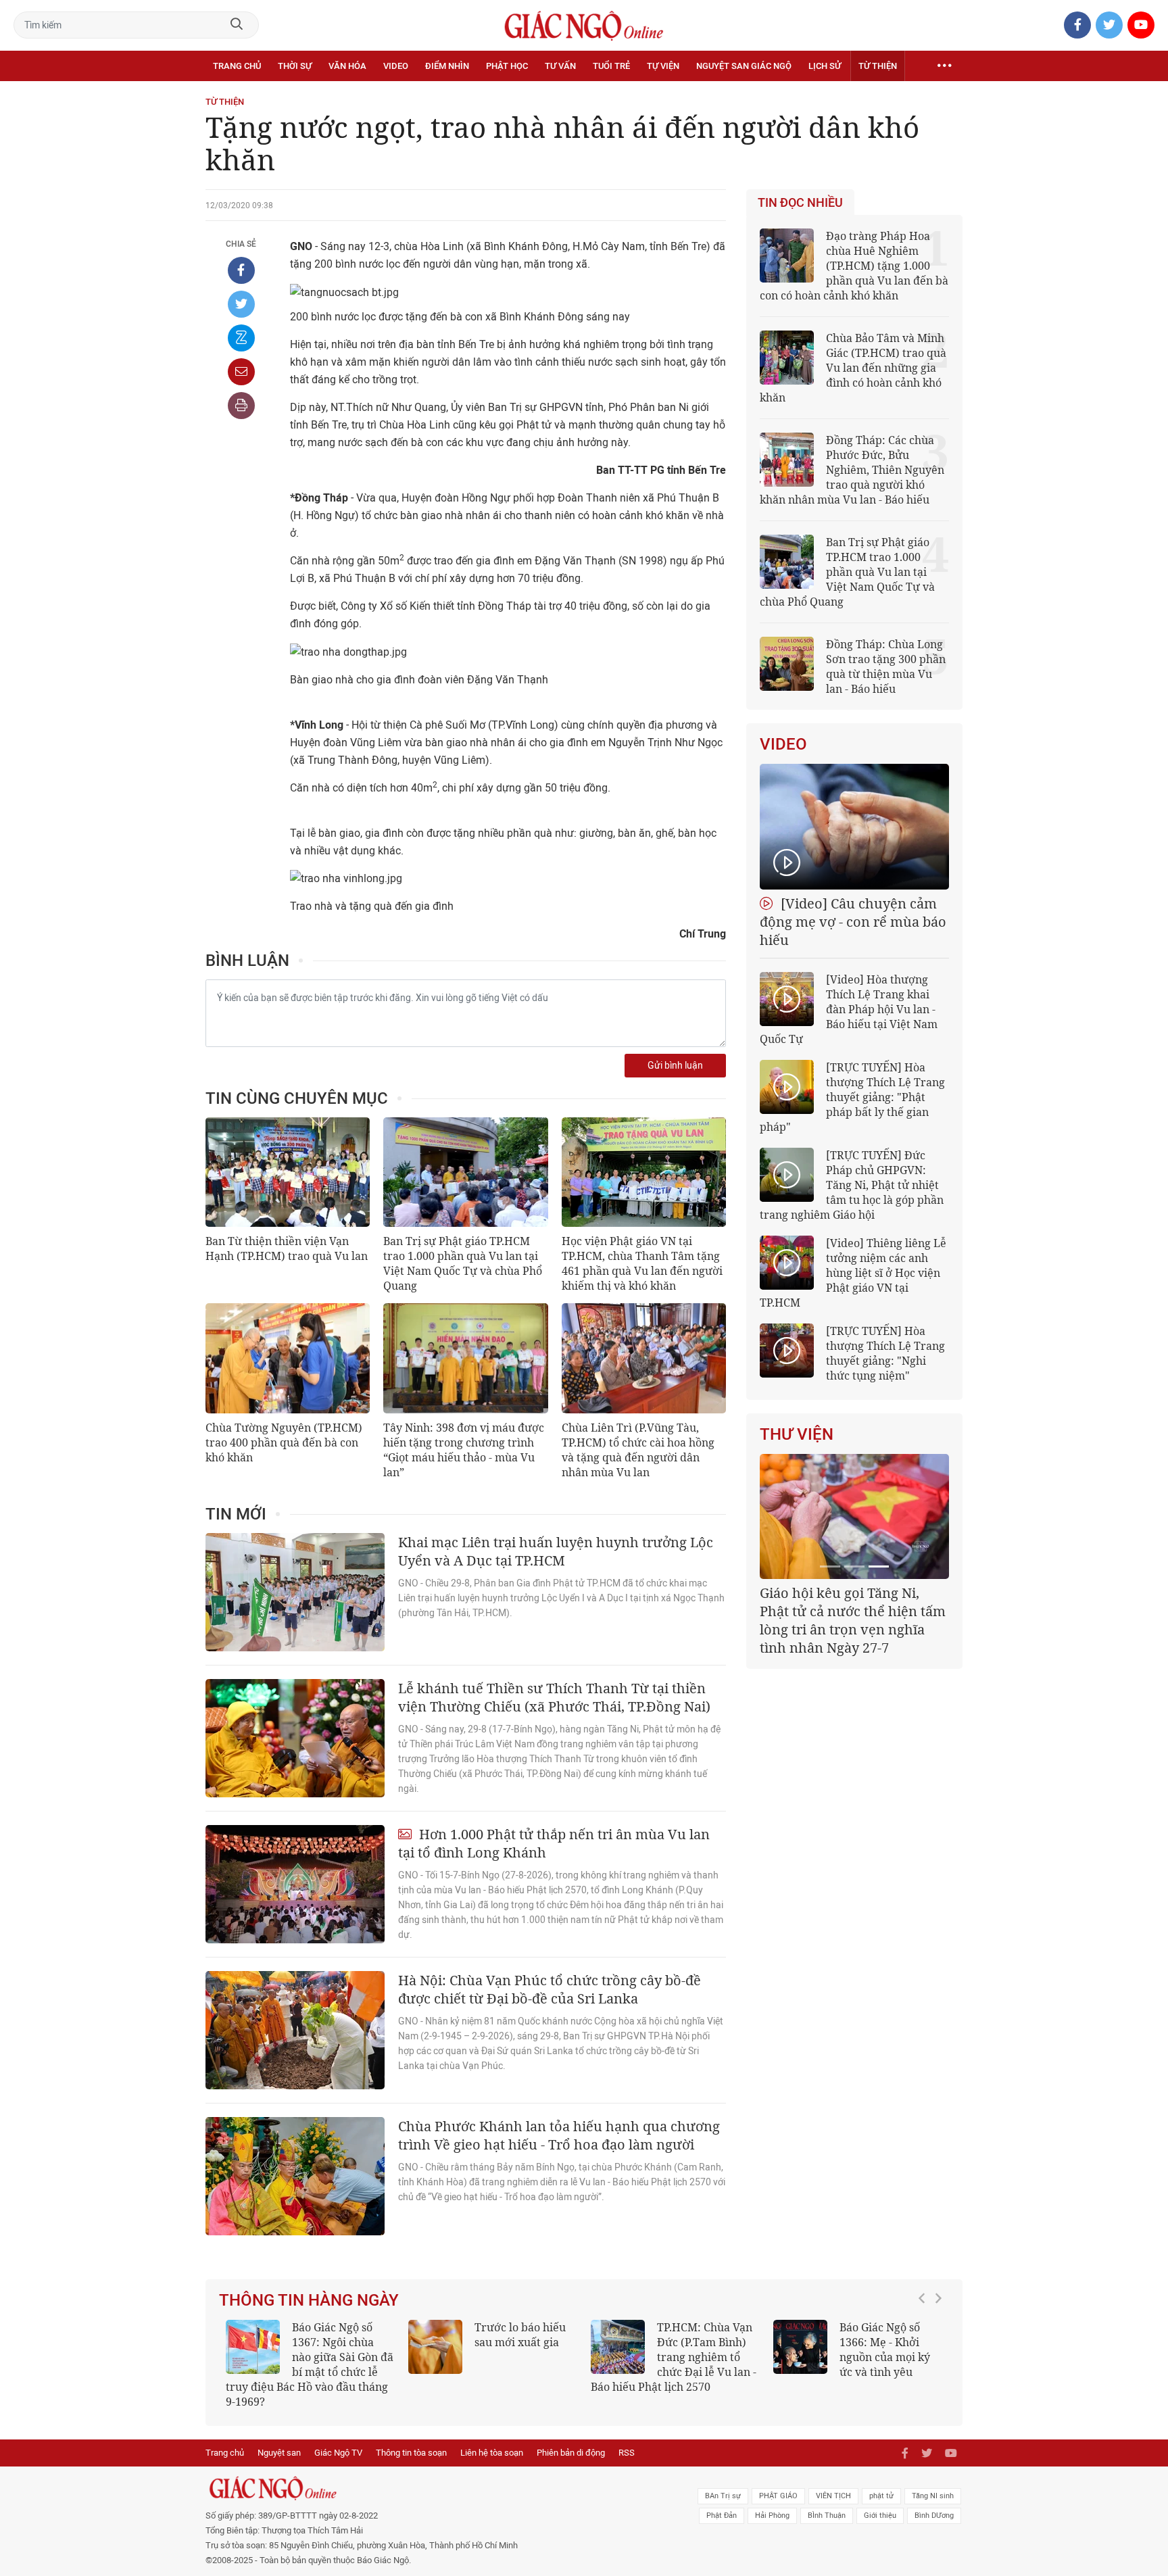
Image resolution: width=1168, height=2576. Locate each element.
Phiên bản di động (571, 2453)
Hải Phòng (772, 2516)
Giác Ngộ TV (338, 2453)
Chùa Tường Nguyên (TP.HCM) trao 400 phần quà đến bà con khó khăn (284, 1442)
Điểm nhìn (447, 66)
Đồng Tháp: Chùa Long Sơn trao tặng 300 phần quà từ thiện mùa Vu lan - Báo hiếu (886, 666)
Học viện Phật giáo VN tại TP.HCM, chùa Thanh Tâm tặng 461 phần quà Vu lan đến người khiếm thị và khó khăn (642, 1263)
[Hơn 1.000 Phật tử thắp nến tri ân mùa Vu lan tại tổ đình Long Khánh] (295, 1884)
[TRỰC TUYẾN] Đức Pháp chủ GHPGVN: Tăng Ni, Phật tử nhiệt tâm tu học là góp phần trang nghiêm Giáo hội (852, 1185)
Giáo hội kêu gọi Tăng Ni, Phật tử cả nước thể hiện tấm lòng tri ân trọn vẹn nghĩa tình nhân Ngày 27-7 (853, 1620)
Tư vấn (560, 66)
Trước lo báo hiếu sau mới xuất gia (520, 2335)
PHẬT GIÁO (778, 2496)
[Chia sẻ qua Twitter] (241, 304)
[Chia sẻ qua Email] (241, 372)
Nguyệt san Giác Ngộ (744, 66)
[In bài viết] (241, 406)
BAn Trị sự (723, 2496)
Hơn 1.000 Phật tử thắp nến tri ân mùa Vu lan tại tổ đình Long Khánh (554, 1843)
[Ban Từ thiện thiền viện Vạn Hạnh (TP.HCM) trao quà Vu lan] (288, 1172)
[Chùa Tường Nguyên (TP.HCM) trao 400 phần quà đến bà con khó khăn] (288, 1358)
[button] (925, 2358)
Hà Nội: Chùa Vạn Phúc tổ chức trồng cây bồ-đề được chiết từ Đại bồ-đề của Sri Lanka (550, 1989)
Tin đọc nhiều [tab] (800, 203)
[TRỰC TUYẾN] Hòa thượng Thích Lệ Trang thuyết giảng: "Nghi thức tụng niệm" (885, 1353)
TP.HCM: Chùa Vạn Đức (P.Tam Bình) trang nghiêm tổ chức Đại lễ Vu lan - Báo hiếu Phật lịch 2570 (674, 2357)
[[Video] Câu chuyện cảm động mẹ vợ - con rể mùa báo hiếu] (854, 827)
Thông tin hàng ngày (309, 2300)
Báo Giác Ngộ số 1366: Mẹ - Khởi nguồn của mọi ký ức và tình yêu (885, 2350)
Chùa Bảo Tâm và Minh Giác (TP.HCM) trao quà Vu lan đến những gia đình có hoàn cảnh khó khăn (853, 368)
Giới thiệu (880, 2516)
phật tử (881, 2496)
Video (396, 66)
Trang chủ (237, 66)
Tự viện (663, 66)
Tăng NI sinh (933, 2496)
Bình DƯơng (934, 2516)
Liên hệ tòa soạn (492, 2453)
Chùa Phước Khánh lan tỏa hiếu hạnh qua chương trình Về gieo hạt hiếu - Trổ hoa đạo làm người (559, 2135)
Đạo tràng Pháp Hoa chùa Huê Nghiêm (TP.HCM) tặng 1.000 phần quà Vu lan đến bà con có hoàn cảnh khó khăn (854, 266)
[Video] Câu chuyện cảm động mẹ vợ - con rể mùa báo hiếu (853, 922)
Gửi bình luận (675, 1066)
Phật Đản (722, 2516)
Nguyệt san (279, 2453)
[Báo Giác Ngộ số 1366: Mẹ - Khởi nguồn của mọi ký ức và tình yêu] (800, 2347)
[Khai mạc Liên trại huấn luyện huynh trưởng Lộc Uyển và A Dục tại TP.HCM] (295, 1592)
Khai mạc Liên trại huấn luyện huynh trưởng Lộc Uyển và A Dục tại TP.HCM (556, 1551)
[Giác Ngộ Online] (433, 2488)
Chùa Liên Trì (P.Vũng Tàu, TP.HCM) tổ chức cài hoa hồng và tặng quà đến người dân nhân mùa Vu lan (638, 1450)
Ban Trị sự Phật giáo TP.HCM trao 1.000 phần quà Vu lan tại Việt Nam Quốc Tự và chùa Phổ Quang (463, 1263)
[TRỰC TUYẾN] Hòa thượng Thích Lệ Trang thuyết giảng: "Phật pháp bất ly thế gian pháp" (852, 1097)
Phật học (507, 66)
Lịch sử (825, 66)
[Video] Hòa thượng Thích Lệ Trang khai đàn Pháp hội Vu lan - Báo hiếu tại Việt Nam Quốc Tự (849, 1009)
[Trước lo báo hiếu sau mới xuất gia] (435, 2347)
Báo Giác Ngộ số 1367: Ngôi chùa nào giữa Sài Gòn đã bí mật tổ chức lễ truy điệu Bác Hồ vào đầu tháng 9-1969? (310, 2364)
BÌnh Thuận (827, 2516)
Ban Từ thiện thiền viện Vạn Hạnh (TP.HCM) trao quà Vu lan (287, 1248)
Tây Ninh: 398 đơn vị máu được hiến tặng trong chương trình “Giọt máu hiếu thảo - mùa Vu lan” (464, 1450)
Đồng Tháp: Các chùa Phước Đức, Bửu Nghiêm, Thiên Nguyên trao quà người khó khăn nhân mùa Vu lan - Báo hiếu (852, 470)
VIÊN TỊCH (833, 2496)
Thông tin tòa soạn (411, 2453)
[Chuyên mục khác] (944, 66)
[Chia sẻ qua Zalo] (241, 338)
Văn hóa (347, 66)
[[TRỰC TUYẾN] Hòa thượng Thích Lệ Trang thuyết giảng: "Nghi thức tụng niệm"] (787, 1351)
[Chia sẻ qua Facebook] (241, 270)
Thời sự (295, 66)
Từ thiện (878, 66)
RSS (627, 2453)
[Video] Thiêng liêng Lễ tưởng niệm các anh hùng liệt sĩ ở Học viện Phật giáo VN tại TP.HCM (853, 1273)
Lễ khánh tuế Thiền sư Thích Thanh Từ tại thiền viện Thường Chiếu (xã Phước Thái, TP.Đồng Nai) (554, 1697)
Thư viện (797, 1434)
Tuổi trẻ (611, 66)
